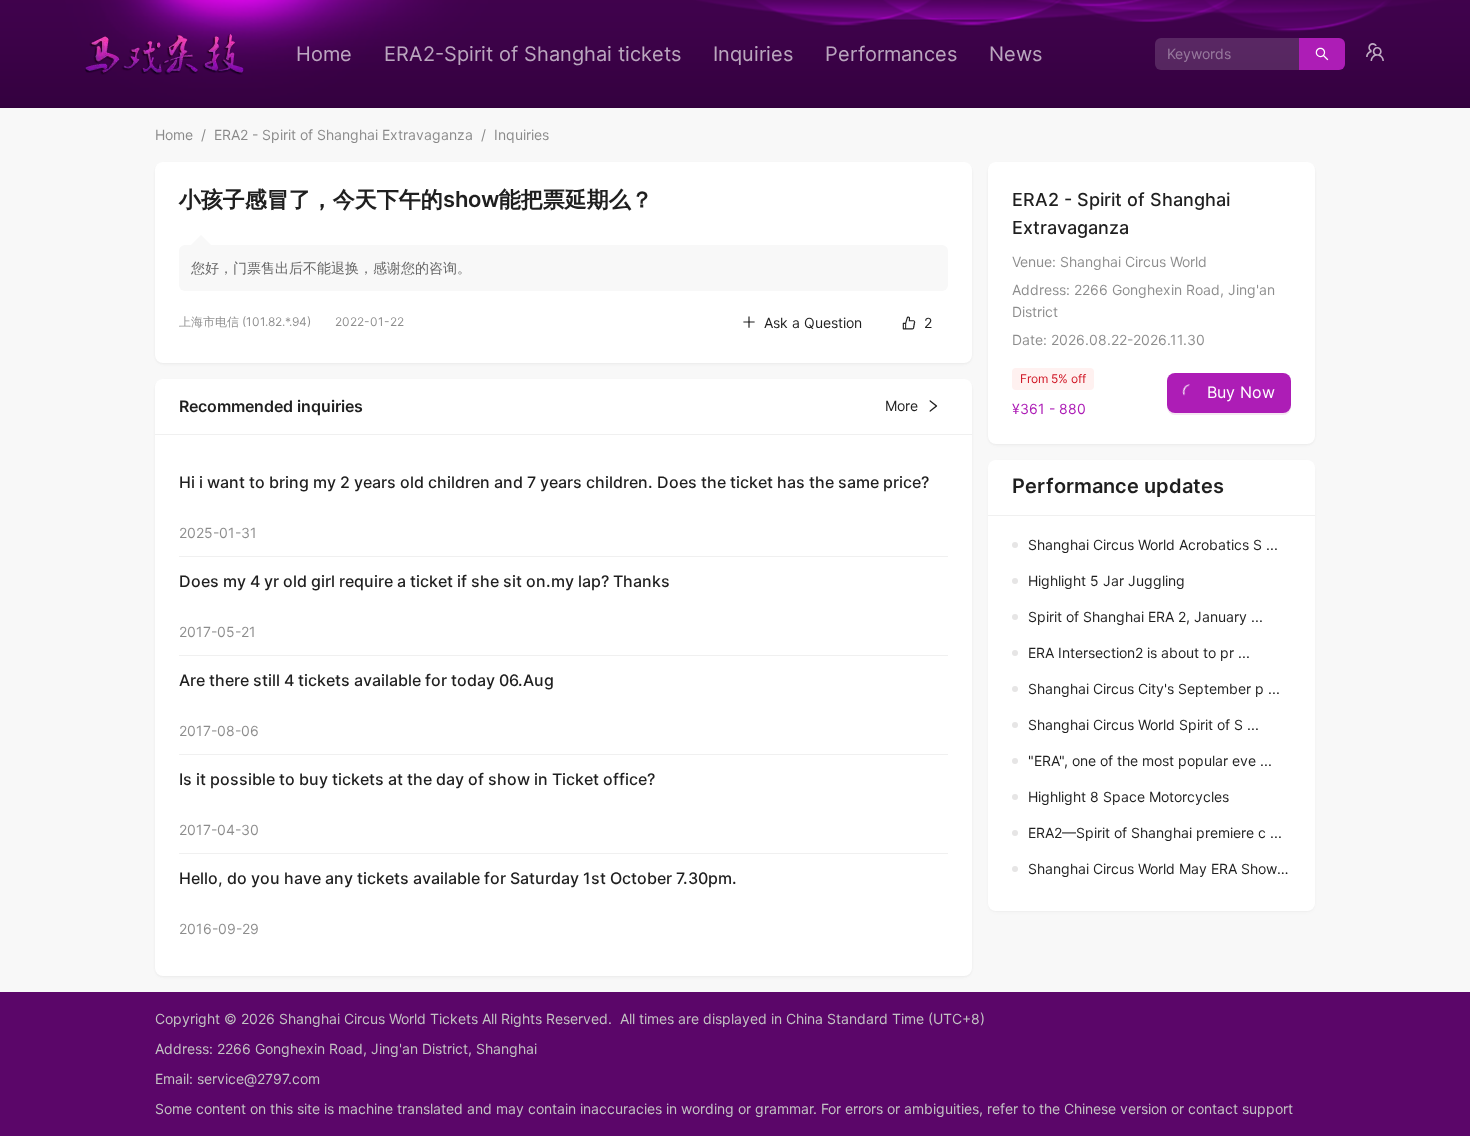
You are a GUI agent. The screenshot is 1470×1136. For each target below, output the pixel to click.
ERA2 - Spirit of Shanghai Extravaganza (343, 134)
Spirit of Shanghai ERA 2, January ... (1145, 616)
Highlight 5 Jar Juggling (1106, 580)
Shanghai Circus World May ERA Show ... (1160, 868)
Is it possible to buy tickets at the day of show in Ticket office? (417, 779)
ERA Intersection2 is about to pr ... (1139, 652)
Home (324, 54)
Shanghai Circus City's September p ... (1154, 688)
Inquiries (753, 54)
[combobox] (1219, 54)
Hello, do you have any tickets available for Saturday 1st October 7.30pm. (458, 878)
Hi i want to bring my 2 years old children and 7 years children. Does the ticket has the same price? (554, 482)
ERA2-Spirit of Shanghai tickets (532, 54)
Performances (891, 54)
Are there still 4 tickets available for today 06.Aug (366, 680)
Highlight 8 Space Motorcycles (1128, 796)
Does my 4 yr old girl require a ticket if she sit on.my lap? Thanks (424, 581)
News (1015, 54)
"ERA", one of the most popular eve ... (1150, 760)
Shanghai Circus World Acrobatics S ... (1153, 544)
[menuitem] (324, 54)
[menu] (669, 54)
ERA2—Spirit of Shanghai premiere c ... (1155, 832)
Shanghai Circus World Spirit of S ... (1143, 724)
